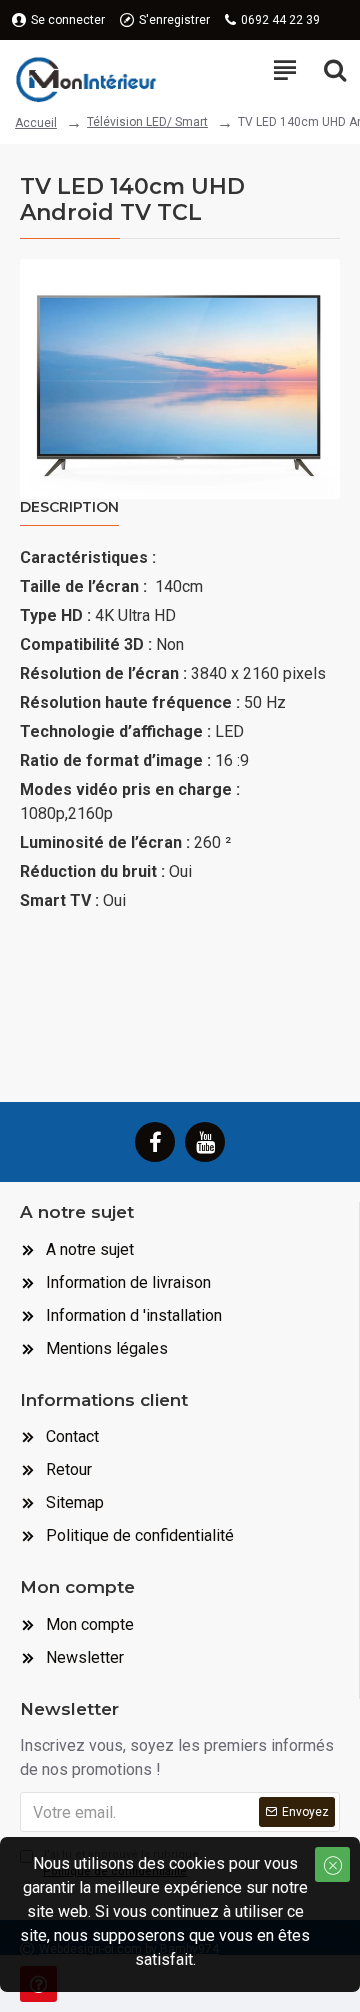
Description (69, 507)
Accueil (36, 123)
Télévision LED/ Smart (147, 122)
